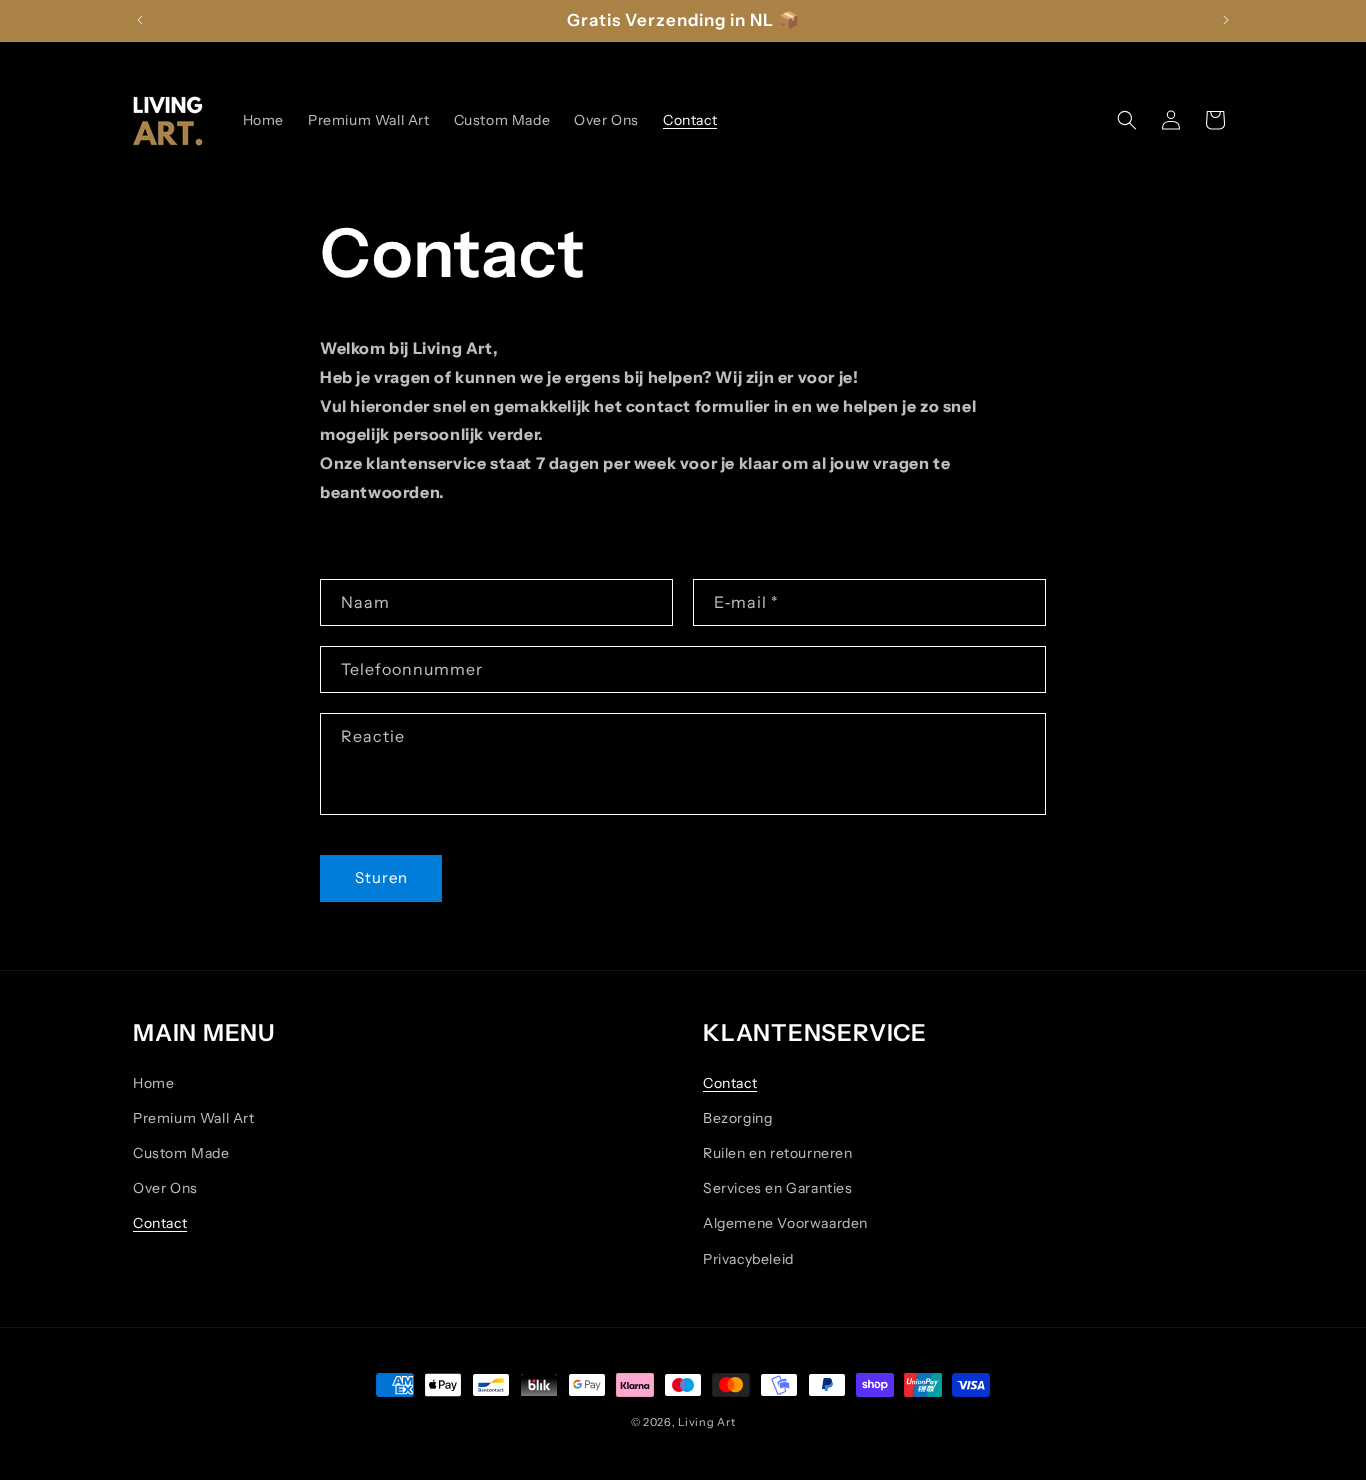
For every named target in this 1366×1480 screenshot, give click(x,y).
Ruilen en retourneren (778, 1153)
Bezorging (737, 1118)
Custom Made (181, 1153)
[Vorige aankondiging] (140, 20)
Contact (160, 1223)
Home (153, 1083)
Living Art (706, 1422)
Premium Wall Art (194, 1118)
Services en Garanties (778, 1188)
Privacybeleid (748, 1259)
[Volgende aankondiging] (1226, 20)
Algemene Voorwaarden (785, 1223)
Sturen (381, 877)
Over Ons (165, 1188)
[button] (1127, 120)
